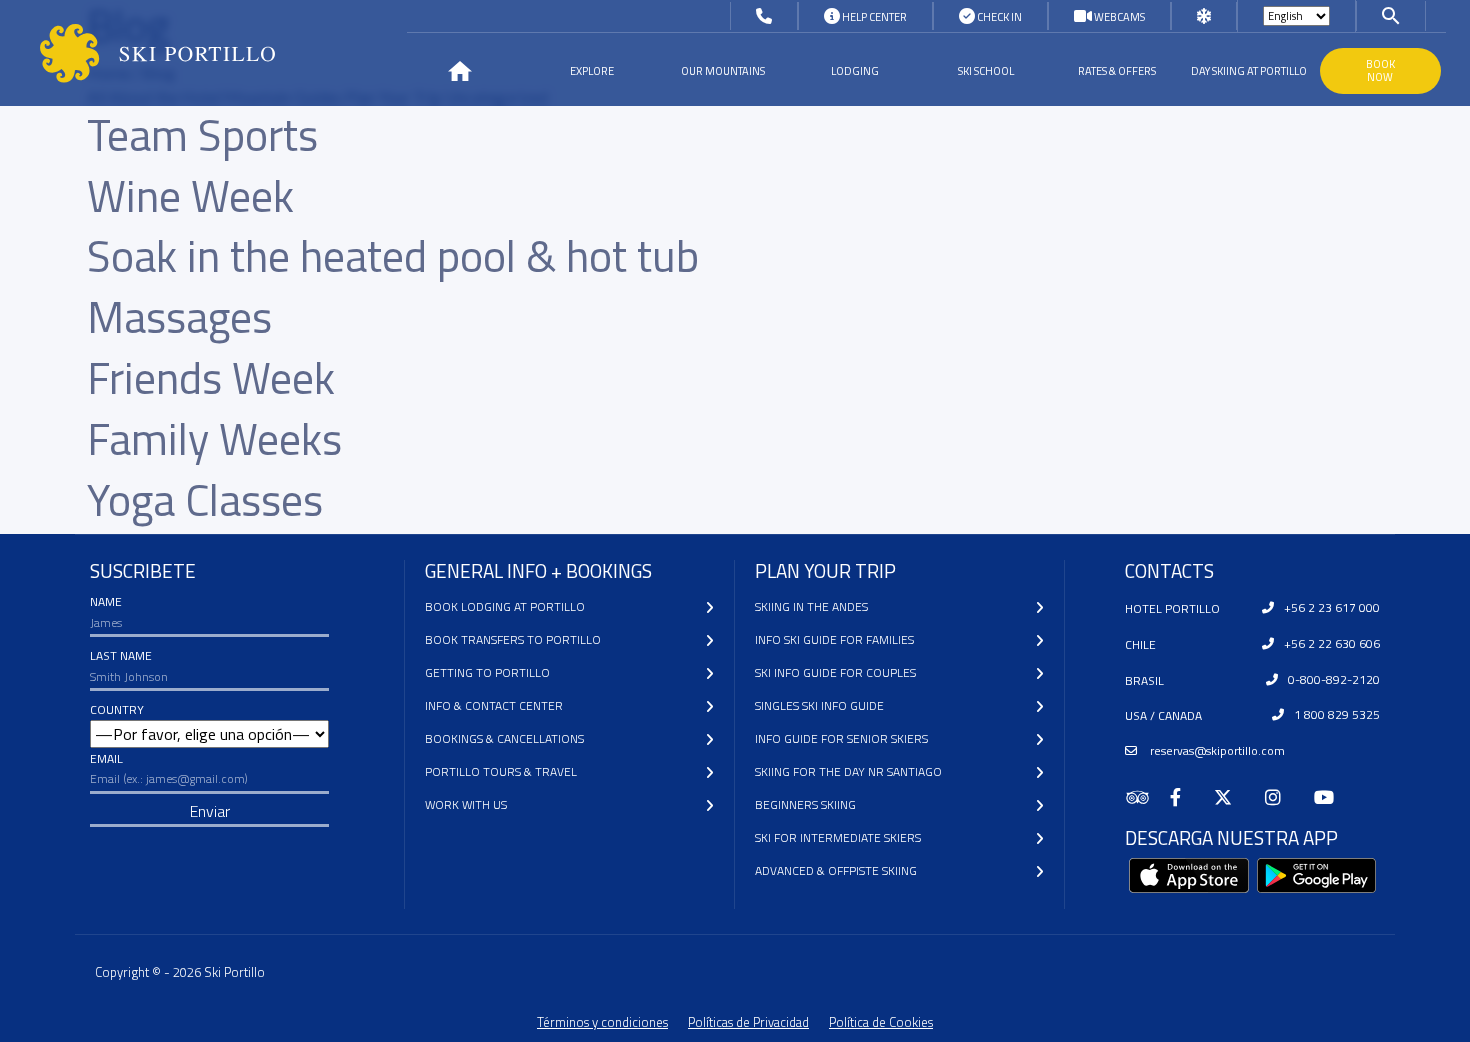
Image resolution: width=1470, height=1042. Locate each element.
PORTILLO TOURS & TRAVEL (501, 771)
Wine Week (190, 195)
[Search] (1391, 15)
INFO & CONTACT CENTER (494, 705)
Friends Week (211, 377)
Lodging (855, 71)
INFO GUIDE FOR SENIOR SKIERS (841, 738)
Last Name (121, 655)
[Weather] (1204, 17)
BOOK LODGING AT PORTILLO (505, 606)
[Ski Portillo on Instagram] (1281, 797)
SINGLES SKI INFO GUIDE (819, 705)
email (106, 758)
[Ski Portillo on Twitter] (1231, 797)
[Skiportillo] (141, 53)
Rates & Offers (1117, 71)
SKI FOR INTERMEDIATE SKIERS (838, 837)
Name (106, 601)
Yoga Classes (205, 499)
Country (117, 709)
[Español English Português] (1296, 16)
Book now (1380, 70)
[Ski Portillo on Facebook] (1184, 797)
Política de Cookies (881, 1022)
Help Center (873, 17)
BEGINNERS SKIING (805, 804)
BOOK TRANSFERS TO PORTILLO (513, 639)
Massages (179, 316)
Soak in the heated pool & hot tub (393, 255)
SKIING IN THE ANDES (811, 606)
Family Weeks (214, 438)
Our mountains (723, 71)
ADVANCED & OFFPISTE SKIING (836, 870)
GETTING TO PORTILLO (487, 672)
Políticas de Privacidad (748, 1022)
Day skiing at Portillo (1249, 71)
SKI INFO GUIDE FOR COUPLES (835, 672)
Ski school (986, 71)
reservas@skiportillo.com (1216, 750)
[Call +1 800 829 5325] (764, 17)
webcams (1118, 17)
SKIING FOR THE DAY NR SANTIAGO (848, 771)
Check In (998, 17)
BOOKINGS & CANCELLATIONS (504, 738)
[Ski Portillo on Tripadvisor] (1147, 797)
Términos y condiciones (602, 1022)
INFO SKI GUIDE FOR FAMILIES (834, 639)
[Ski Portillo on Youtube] (1332, 797)
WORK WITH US (466, 804)
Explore (592, 71)
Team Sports (202, 134)
